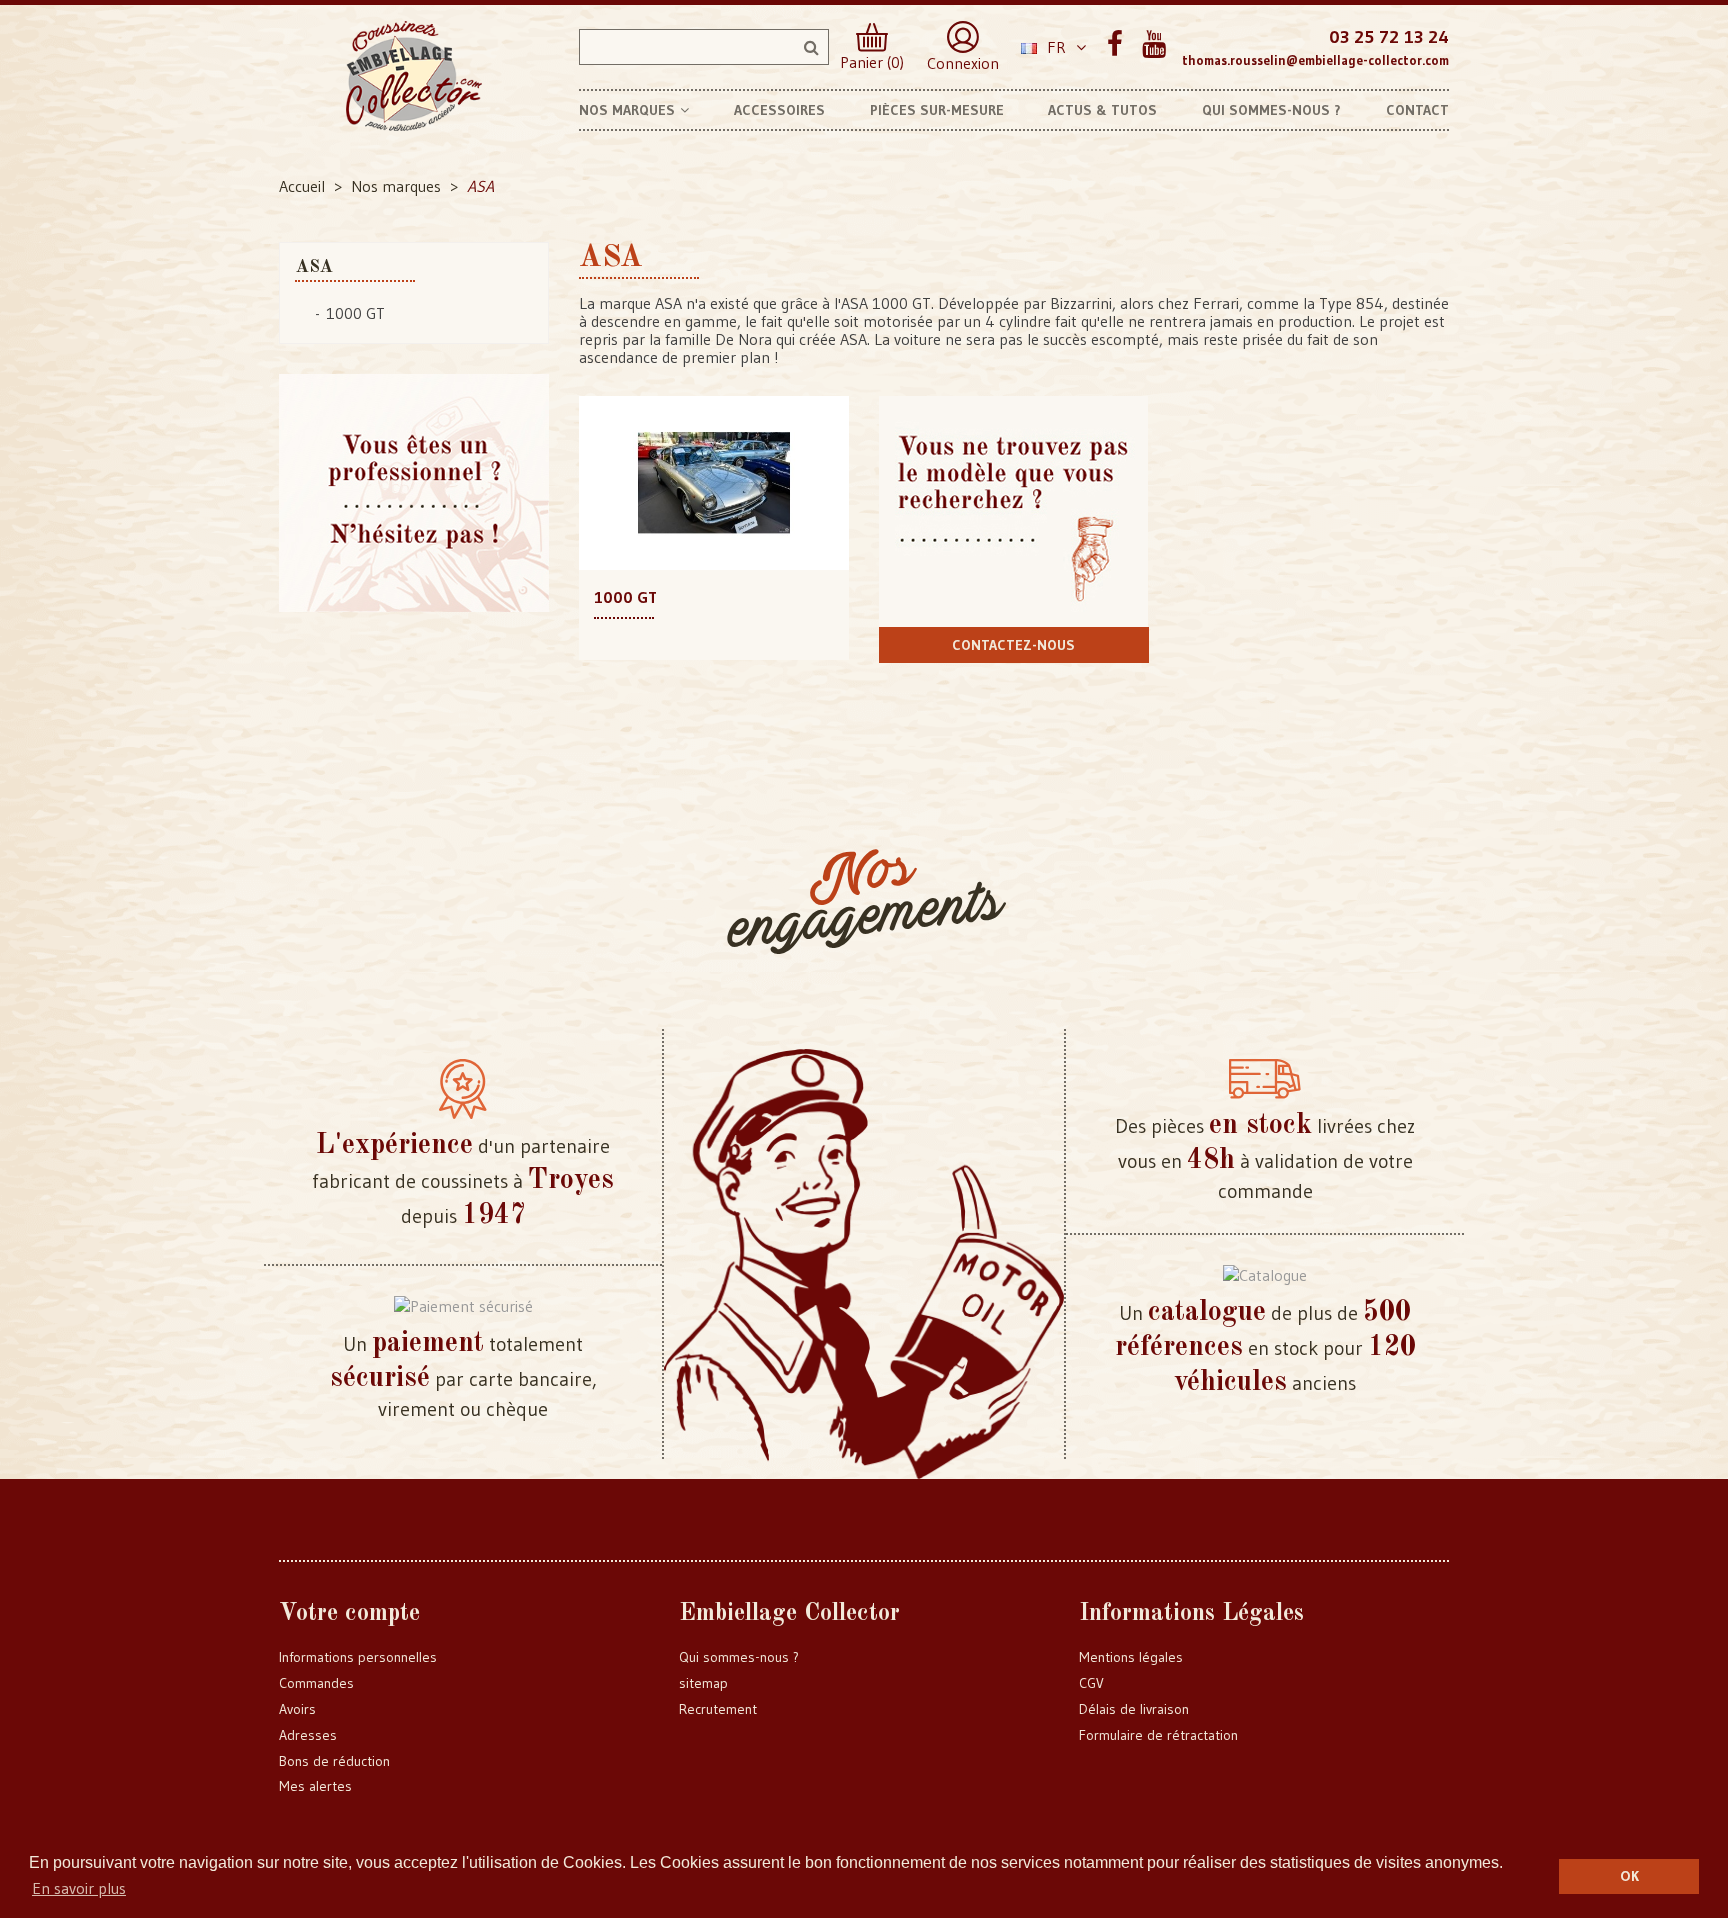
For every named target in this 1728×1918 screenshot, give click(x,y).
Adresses (308, 1735)
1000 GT (355, 313)
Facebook (1114, 44)
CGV (1091, 1683)
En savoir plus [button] (79, 1888)
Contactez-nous (1013, 645)
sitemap (703, 1683)
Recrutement (718, 1709)
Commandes (316, 1683)
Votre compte (349, 1614)
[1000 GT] (714, 481)
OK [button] (1629, 1876)
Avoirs (297, 1709)
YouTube (1153, 44)
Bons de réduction (334, 1761)
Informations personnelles (358, 1657)
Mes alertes (315, 1786)
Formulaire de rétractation (1158, 1735)
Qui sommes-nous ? (739, 1657)
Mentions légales (1131, 1657)
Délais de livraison (1134, 1709)
